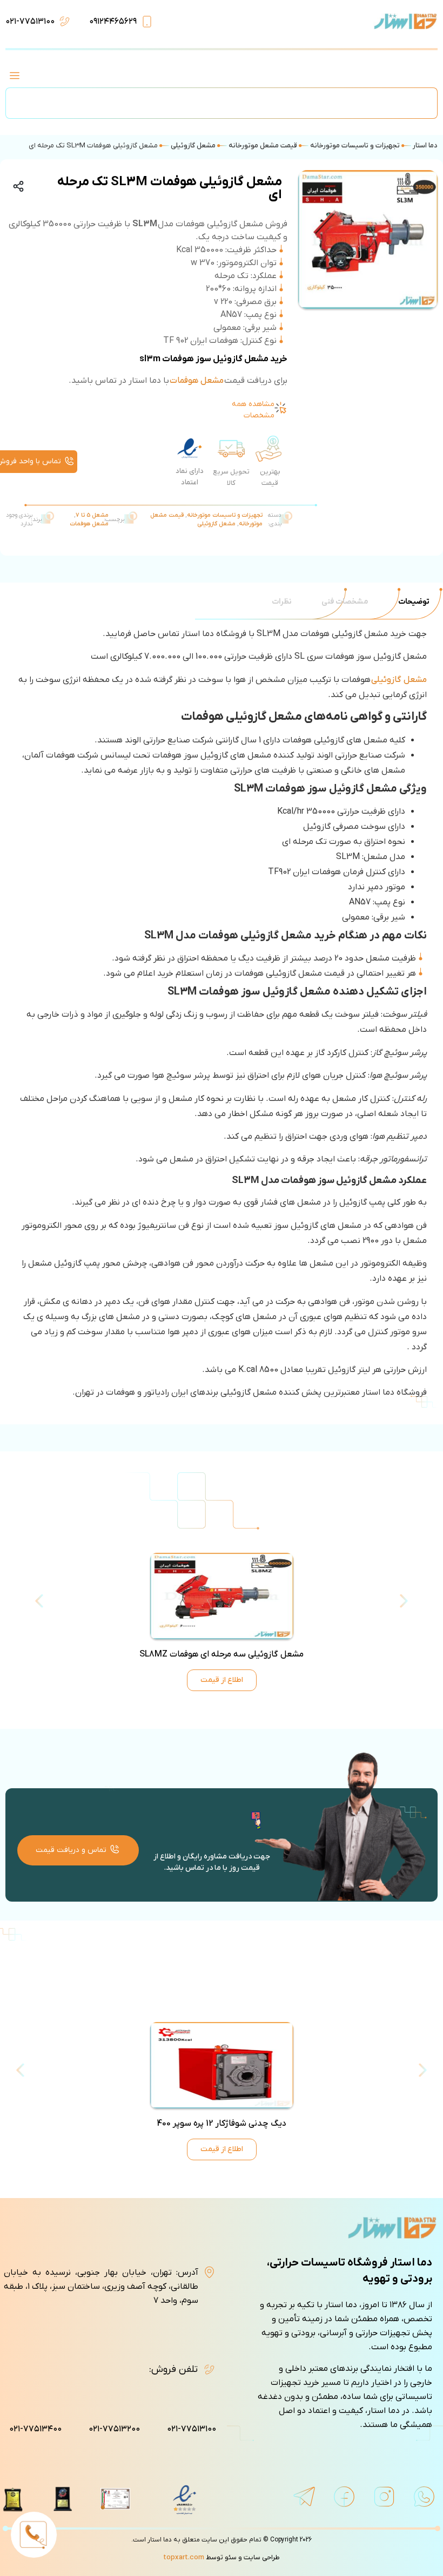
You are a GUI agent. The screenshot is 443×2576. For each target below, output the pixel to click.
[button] (14, 77)
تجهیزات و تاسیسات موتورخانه (355, 146)
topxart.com (184, 2557)
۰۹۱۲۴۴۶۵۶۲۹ (113, 22)
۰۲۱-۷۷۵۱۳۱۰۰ (30, 22)
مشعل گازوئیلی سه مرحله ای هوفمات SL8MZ (222, 1654)
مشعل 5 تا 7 (92, 515)
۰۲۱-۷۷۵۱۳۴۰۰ (35, 2429)
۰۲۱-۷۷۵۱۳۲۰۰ (114, 2429)
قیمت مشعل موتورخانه (263, 146)
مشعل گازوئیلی (193, 146)
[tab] (414, 602)
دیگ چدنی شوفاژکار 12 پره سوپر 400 (222, 2124)
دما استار (425, 146)
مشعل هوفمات (197, 381)
